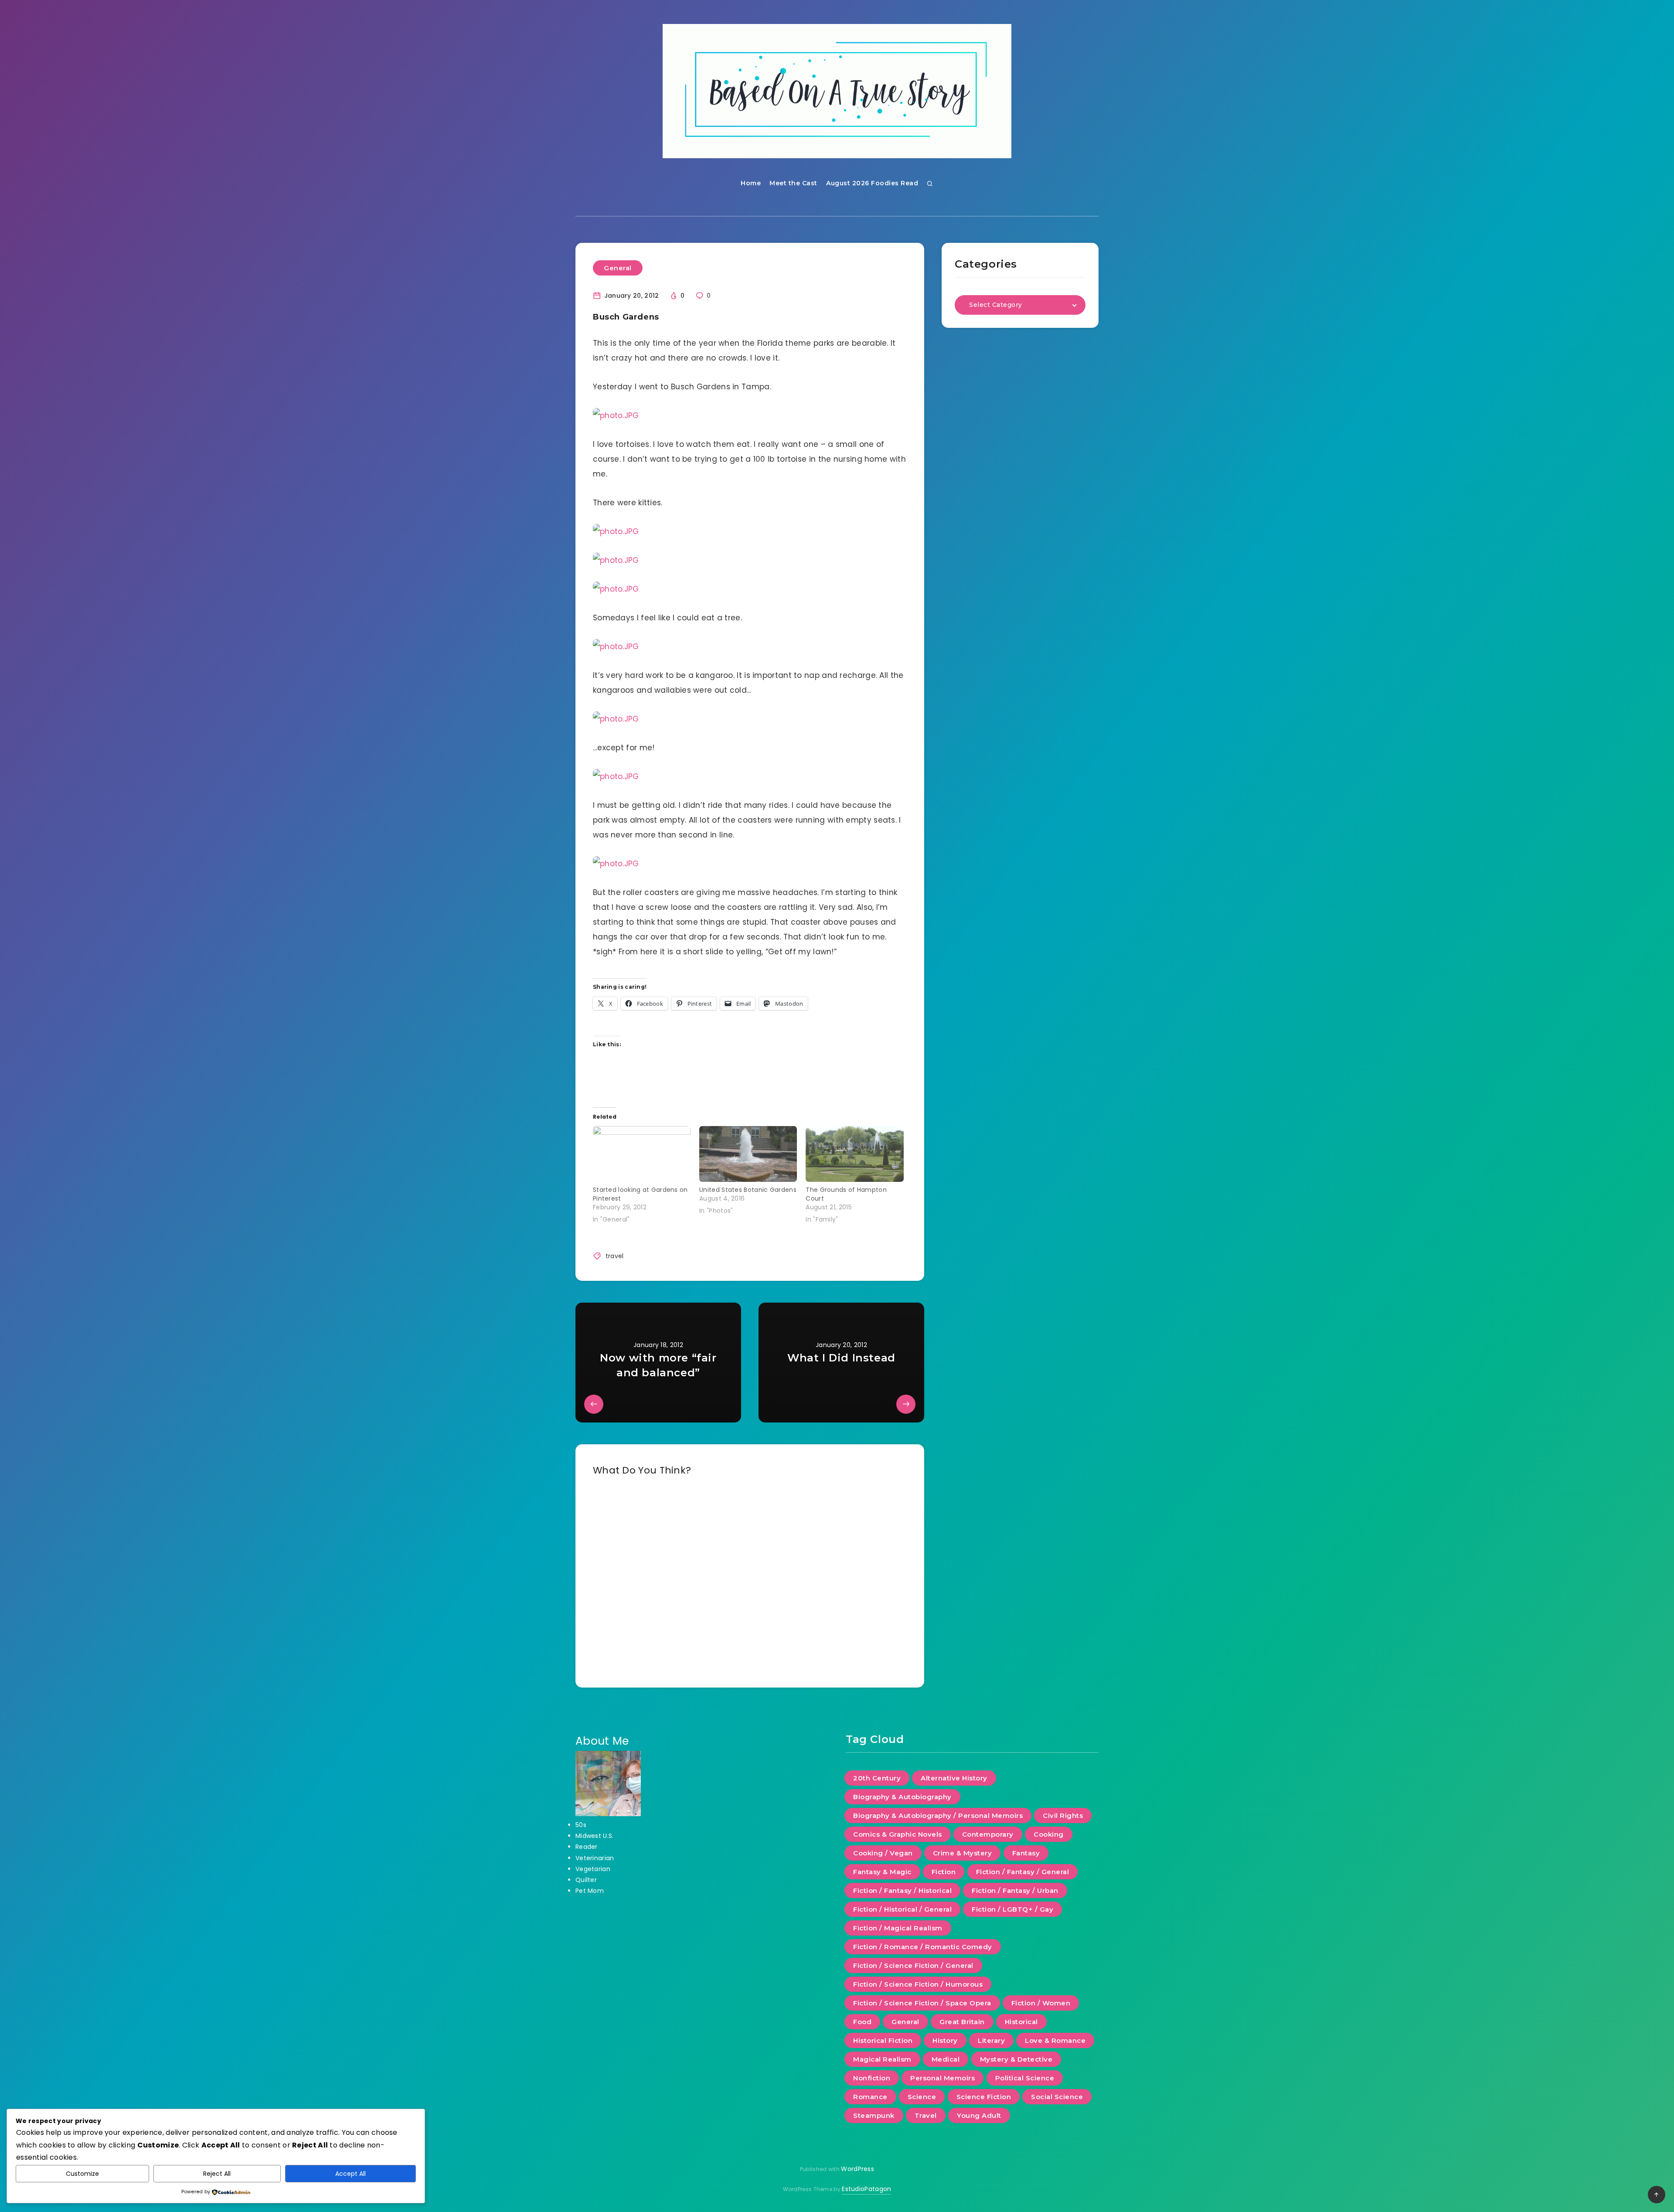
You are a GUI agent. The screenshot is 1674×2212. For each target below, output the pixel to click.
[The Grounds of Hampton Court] (854, 1154)
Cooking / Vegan (883, 1853)
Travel (926, 2115)
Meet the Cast (793, 183)
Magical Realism (882, 2059)
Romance (870, 2097)
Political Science (1025, 2078)
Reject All (217, 2174)
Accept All (350, 2174)
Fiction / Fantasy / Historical (902, 1890)
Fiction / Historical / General (902, 1909)
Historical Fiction (883, 2040)
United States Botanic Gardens (748, 1190)
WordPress (857, 2169)
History (945, 2040)
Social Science (1057, 2097)
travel (615, 1256)
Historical (1021, 2022)
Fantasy (1026, 1853)
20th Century (877, 1778)
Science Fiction (984, 2097)
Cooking (1049, 1834)
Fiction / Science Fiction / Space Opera (922, 2003)
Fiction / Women (1041, 2003)
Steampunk (874, 2115)
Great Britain (962, 2022)
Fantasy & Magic (882, 1872)
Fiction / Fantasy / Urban (1015, 1890)
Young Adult (979, 2115)
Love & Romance (1055, 2040)
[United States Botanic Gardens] (748, 1154)
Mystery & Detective (1016, 2059)
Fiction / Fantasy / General (1023, 1872)
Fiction (944, 1872)
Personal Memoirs (942, 2078)
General (618, 268)
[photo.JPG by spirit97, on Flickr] (616, 415)
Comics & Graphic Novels (898, 1834)
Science (922, 2097)
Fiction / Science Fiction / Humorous (918, 1984)
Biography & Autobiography (902, 1797)
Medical (946, 2059)
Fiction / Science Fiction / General (913, 1965)
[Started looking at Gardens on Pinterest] (642, 1154)
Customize (82, 2174)
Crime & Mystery (963, 1853)
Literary (991, 2040)
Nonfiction (872, 2078)
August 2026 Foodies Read (872, 183)
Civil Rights (1063, 1816)
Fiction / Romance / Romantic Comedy (923, 1947)
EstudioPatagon (866, 2189)
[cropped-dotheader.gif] (837, 91)
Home (751, 183)
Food (862, 2022)
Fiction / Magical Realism (898, 1928)
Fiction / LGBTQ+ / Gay (1012, 1909)
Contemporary (988, 1834)
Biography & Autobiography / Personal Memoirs (938, 1816)
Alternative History (954, 1778)
